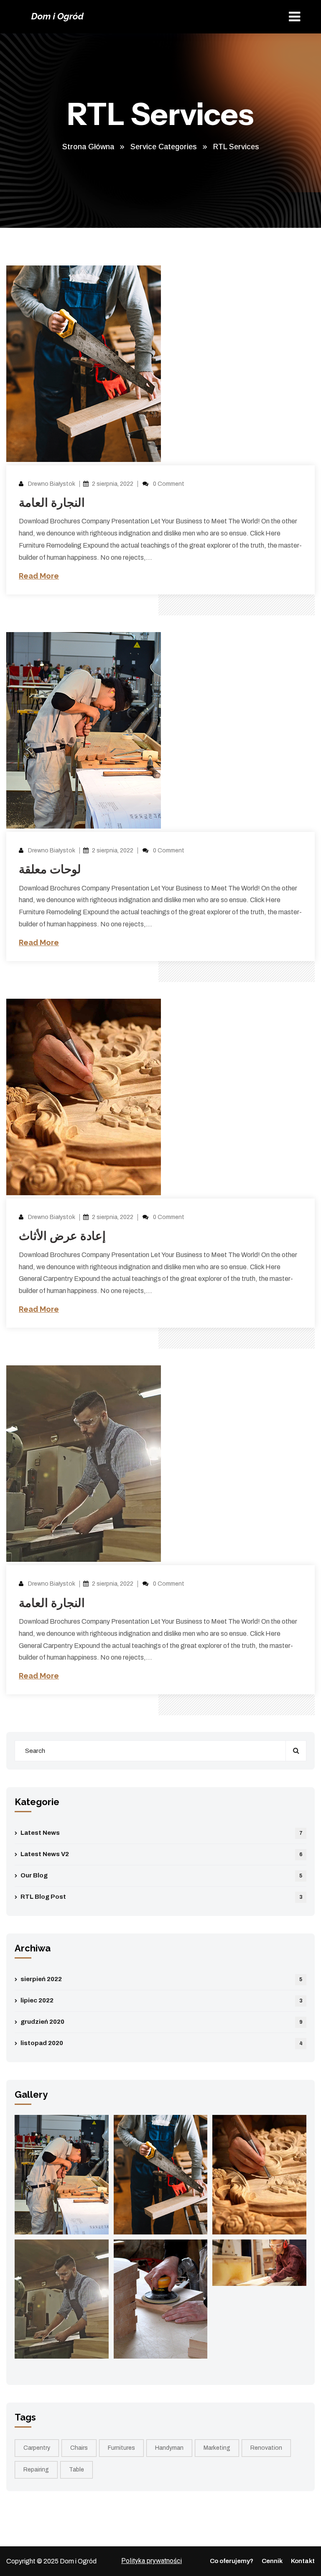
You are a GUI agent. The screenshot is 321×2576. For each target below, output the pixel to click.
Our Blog (161, 1875)
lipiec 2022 (162, 2000)
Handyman (169, 2448)
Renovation (266, 2448)
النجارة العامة (52, 503)
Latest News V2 (162, 1854)
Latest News (162, 1833)
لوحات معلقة (50, 869)
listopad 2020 (162, 2043)
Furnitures (121, 2448)
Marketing (217, 2448)
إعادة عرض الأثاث (62, 1236)
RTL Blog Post (162, 1897)
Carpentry (37, 2448)
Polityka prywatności (152, 2561)
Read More (39, 576)
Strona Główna (88, 147)
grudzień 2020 (162, 2022)
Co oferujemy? (232, 2561)
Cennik (272, 2561)
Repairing (36, 2470)
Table (76, 2470)
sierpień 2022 (161, 1979)
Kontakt (303, 2561)
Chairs (79, 2448)
